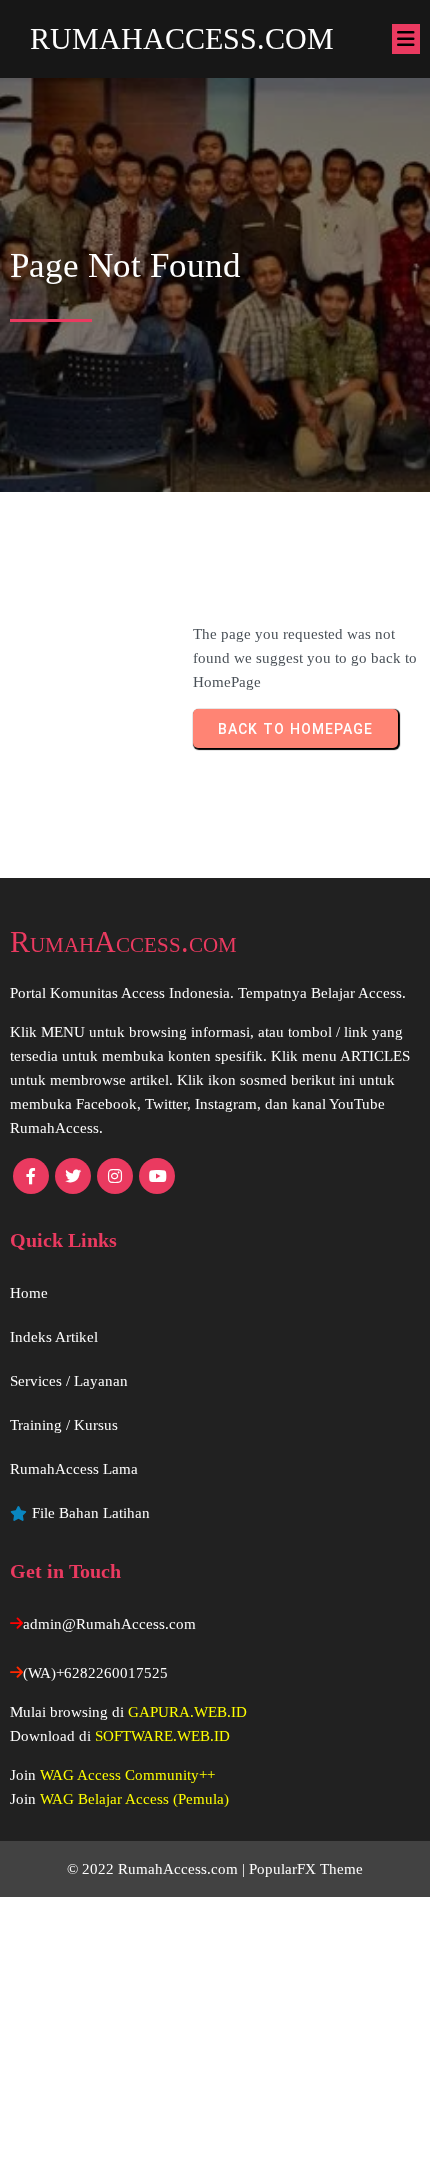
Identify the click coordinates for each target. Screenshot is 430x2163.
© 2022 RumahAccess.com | (158, 1869)
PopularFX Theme (306, 1869)
